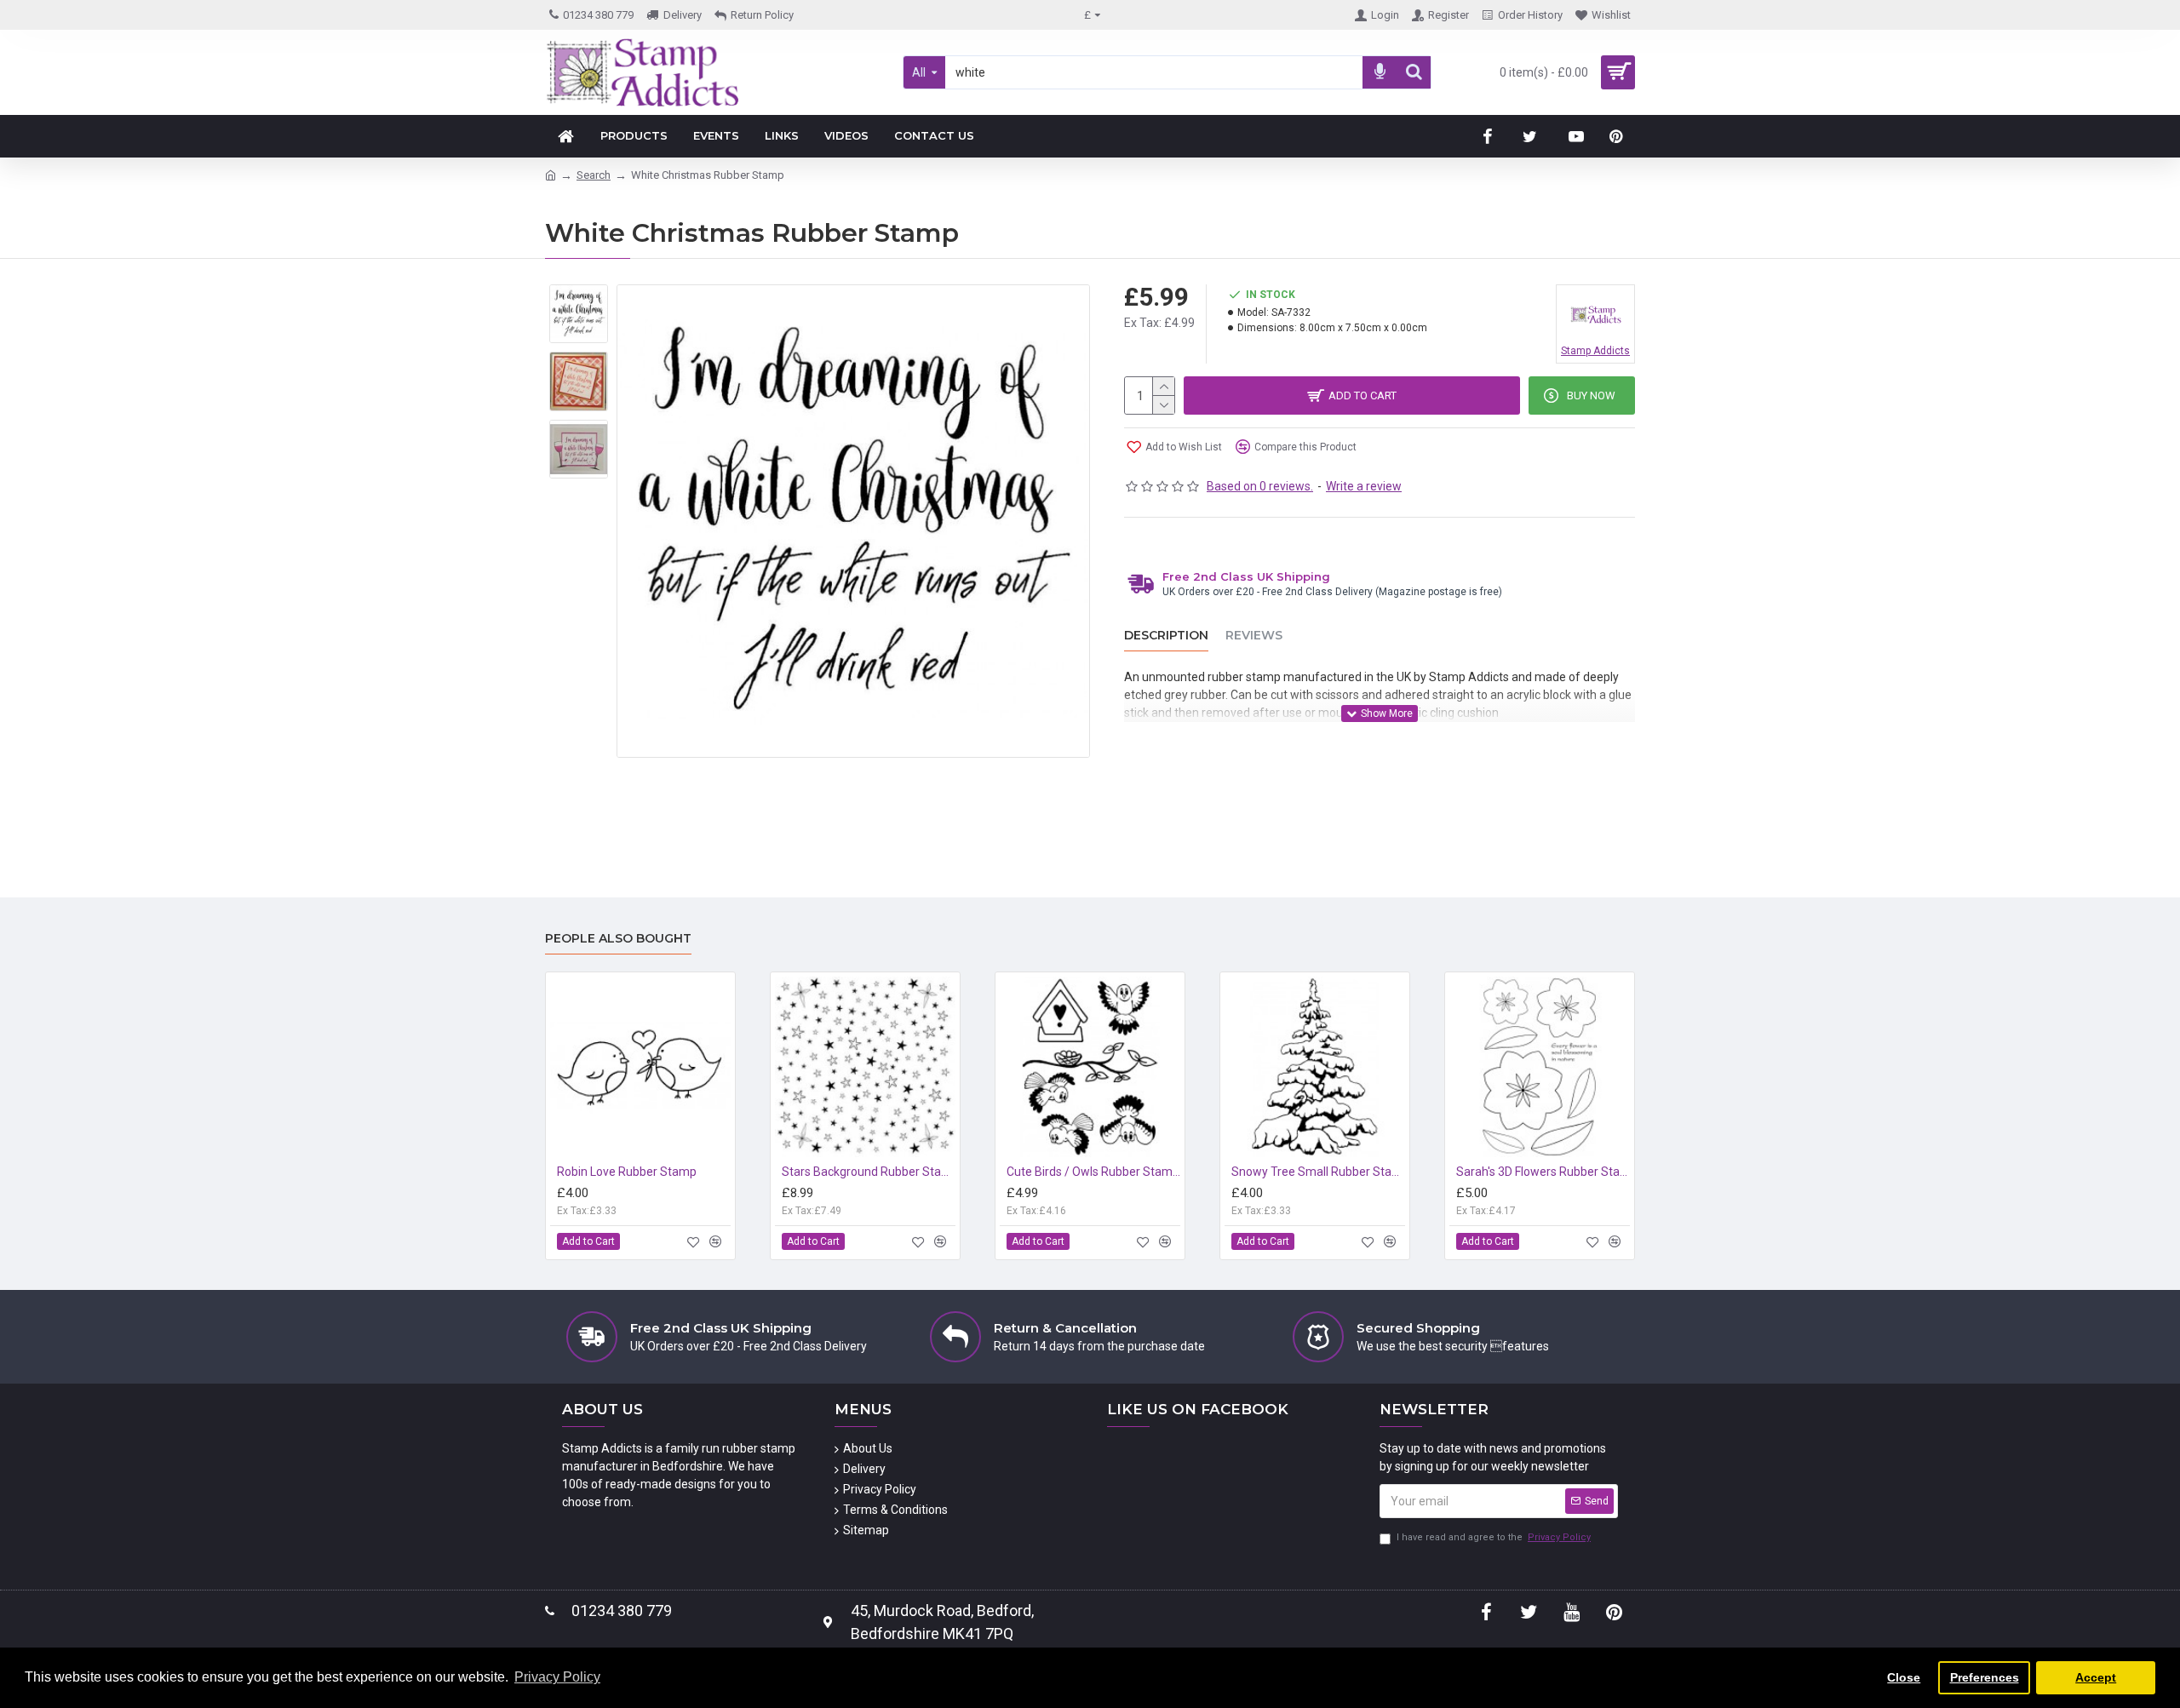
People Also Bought (618, 939)
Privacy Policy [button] (557, 1677)
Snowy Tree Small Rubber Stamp (1318, 1172)
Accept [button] (2096, 1677)
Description (1166, 636)
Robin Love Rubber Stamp (627, 1172)
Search (594, 175)
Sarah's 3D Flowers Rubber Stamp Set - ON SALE (1543, 1172)
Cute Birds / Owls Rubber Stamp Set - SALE (1093, 1172)
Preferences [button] (1985, 1677)
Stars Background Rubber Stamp (869, 1172)
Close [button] (1904, 1677)
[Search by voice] (1380, 72)
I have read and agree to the (1494, 1537)
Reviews (1254, 636)
